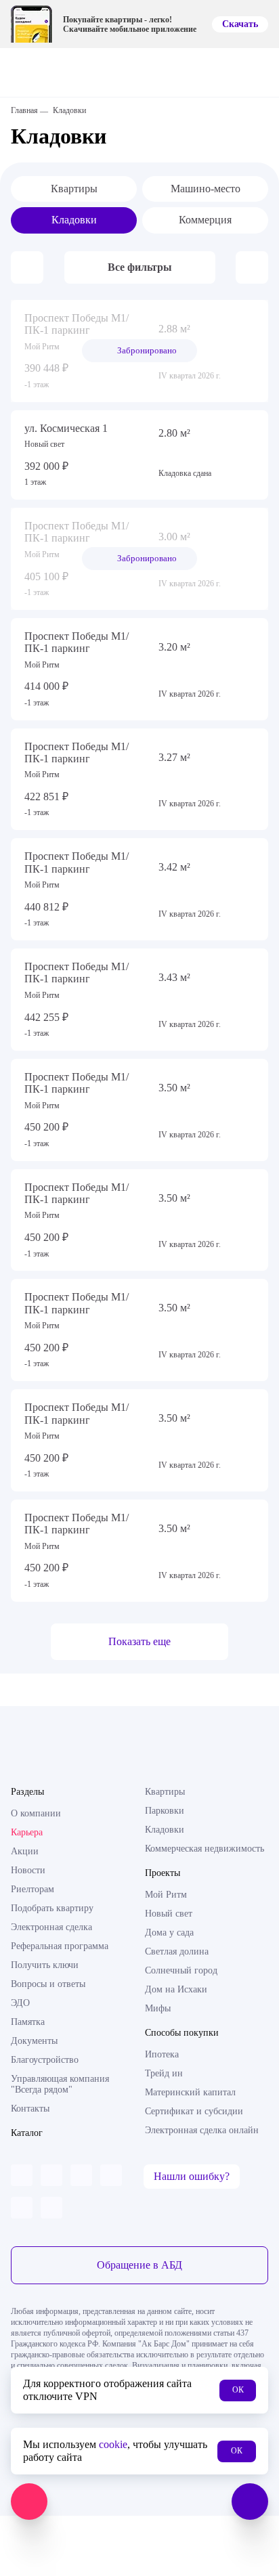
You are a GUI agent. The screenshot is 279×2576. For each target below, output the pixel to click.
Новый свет (169, 1914)
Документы (34, 2041)
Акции (25, 1851)
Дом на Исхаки (176, 1989)
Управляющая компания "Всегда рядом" (60, 2084)
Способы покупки (182, 2033)
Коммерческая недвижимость (205, 1849)
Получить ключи (45, 1965)
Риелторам (33, 1889)
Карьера (27, 1832)
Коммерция (205, 220)
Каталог (27, 2133)
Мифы (158, 2008)
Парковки (165, 1811)
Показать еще (139, 1641)
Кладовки (74, 220)
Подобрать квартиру (52, 1908)
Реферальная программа (60, 1946)
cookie (113, 2444)
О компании (36, 1813)
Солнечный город (181, 1970)
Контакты (30, 2109)
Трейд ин (164, 2073)
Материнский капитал (190, 2092)
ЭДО (20, 2003)
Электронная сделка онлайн (202, 2130)
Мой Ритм (166, 1895)
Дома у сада (169, 1933)
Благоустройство (45, 2060)
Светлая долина (177, 1951)
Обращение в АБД (139, 2265)
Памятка (28, 2022)
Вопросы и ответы (48, 1984)
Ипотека (162, 2054)
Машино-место (206, 189)
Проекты (163, 1873)
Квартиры (74, 189)
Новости (28, 1870)
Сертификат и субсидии (194, 2111)
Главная (24, 110)
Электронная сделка (51, 1927)
